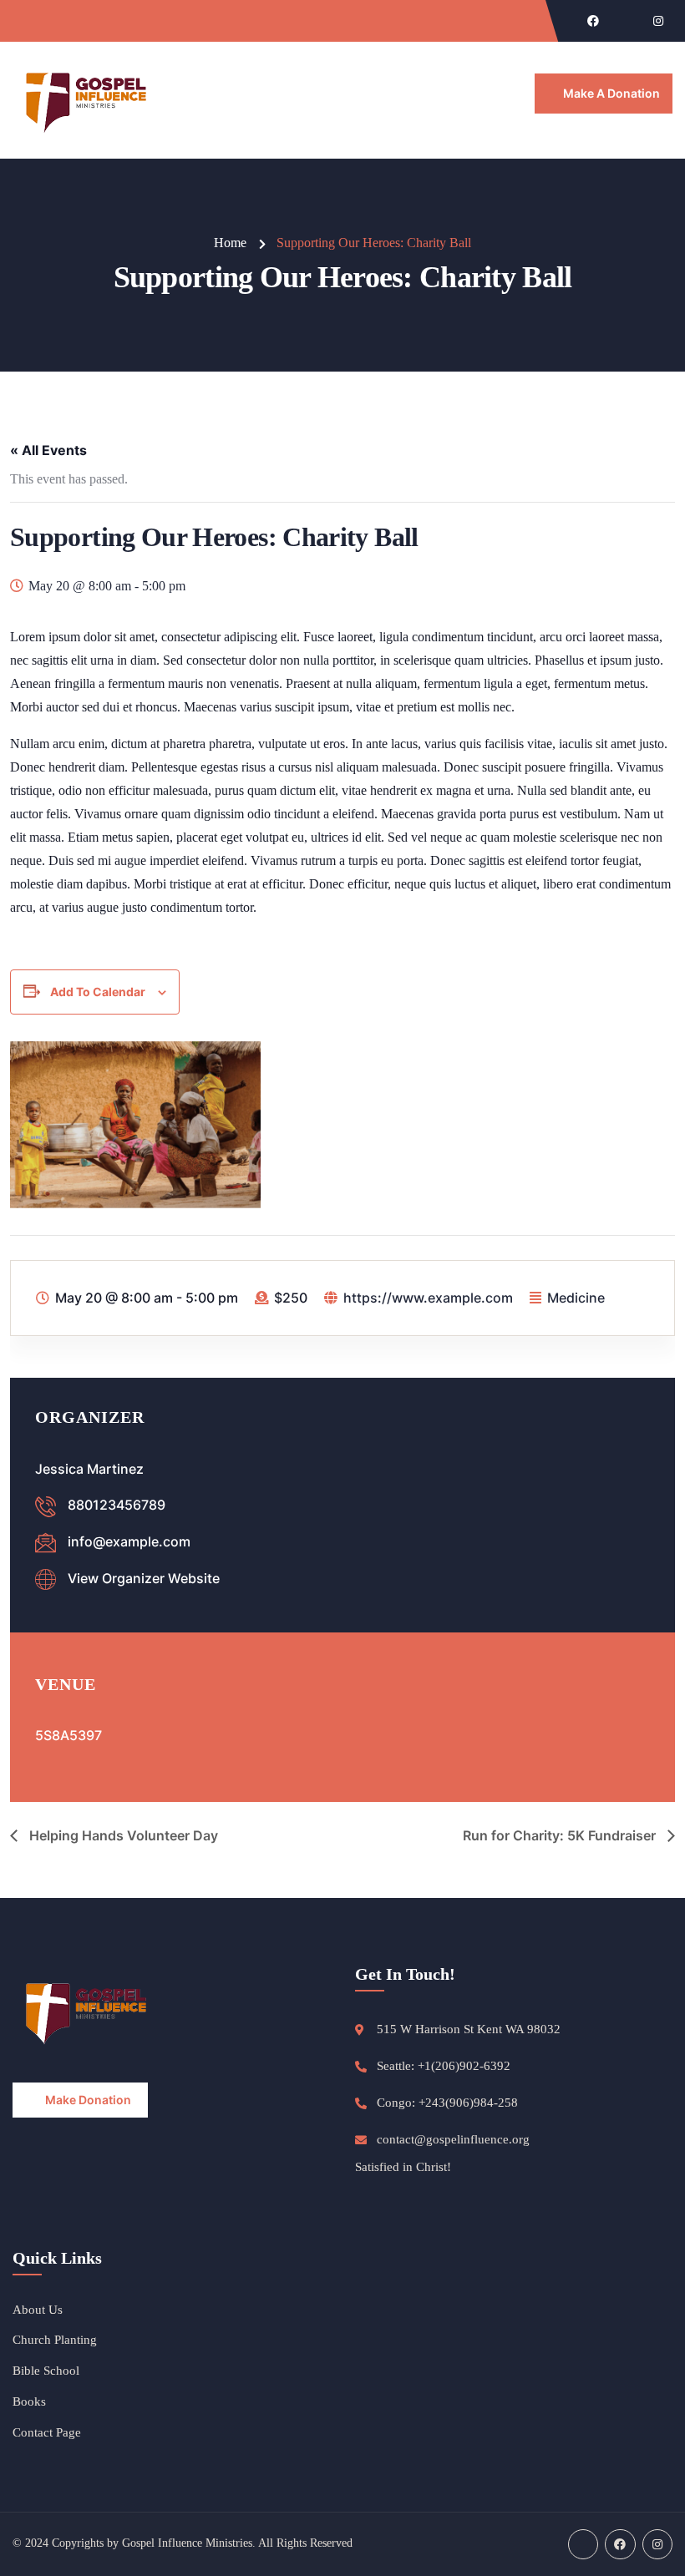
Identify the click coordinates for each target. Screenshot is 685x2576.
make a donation (611, 93)
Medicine (576, 1298)
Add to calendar (98, 992)
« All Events (48, 450)
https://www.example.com (428, 1298)
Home (230, 243)
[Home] (88, 100)
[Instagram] (658, 21)
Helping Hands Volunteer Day (122, 1835)
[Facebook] (593, 21)
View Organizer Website (144, 1578)
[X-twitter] (626, 21)
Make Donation (88, 2100)
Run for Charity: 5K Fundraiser (561, 1835)
